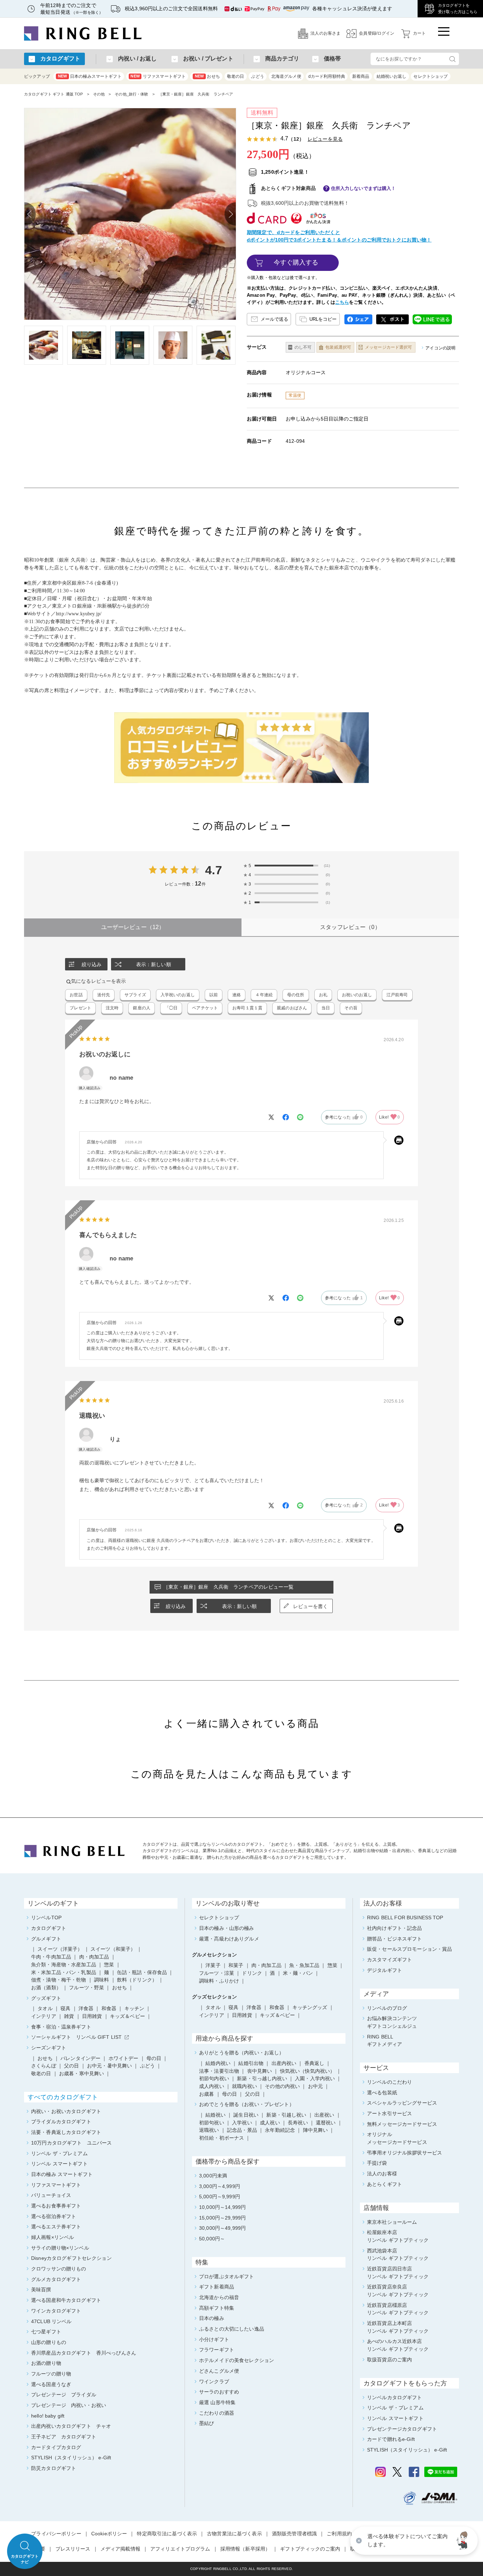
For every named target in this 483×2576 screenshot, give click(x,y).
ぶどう (257, 76)
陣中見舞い (316, 2130)
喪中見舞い (260, 2071)
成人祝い (270, 2123)
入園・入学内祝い (315, 2078)
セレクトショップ (430, 76)
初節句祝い (212, 2123)
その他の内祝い (282, 2086)
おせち (207, 76)
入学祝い (242, 2123)
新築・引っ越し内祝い (262, 2078)
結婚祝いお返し (392, 76)
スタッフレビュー (350, 927)
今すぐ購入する (296, 262)
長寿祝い (298, 2123)
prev (30, 214)
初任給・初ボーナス (222, 2138)
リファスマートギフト (158, 76)
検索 (452, 59)
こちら (342, 302)
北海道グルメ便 (286, 76)
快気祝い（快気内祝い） (308, 2071)
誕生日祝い (246, 2115)
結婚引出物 (251, 2063)
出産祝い (324, 2115)
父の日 (252, 2094)
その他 (99, 94)
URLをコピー (323, 319)
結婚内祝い (218, 2063)
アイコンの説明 (440, 348)
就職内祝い (245, 2086)
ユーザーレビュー (133, 927)
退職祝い (209, 2130)
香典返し (315, 2063)
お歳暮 (206, 2094)
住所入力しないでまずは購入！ (363, 188)
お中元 (315, 2086)
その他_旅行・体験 (131, 94)
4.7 (213, 870)
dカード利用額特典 (327, 76)
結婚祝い (216, 2115)
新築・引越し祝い (286, 2115)
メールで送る (274, 319)
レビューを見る (325, 139)
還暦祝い (326, 2123)
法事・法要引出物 (219, 2071)
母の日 (229, 2094)
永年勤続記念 (280, 2130)
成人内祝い (212, 2086)
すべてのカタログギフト (63, 2097)
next (230, 214)
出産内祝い (284, 2063)
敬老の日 (236, 76)
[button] (464, 2541)
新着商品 (361, 76)
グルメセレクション (214, 1955)
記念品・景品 (242, 2130)
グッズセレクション (214, 1997)
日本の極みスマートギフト (90, 76)
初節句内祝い (214, 2078)
